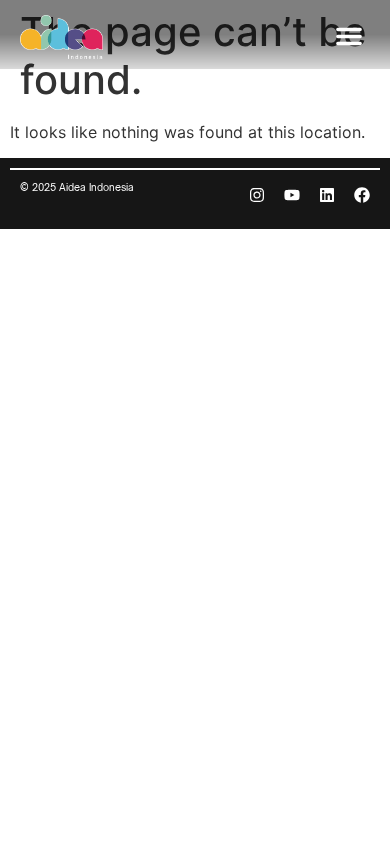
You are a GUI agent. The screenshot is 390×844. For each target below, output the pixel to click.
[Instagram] (257, 195)
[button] (349, 36)
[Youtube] (292, 195)
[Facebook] (362, 195)
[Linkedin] (327, 195)
